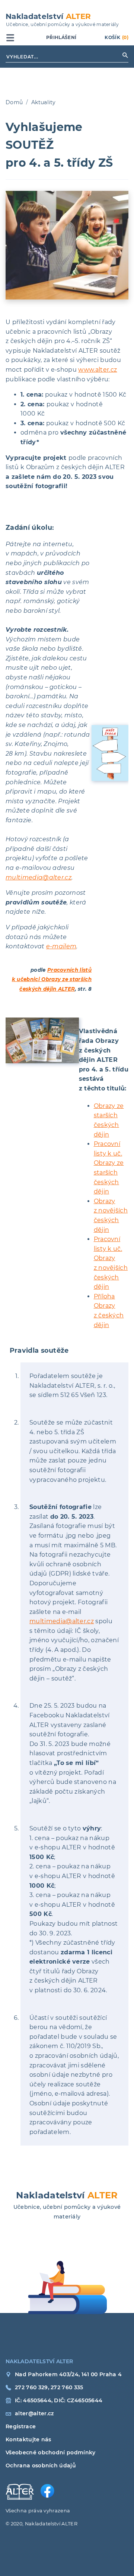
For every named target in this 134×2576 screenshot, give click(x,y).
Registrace (18, 2426)
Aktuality (44, 102)
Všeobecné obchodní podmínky (18, 2452)
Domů (14, 102)
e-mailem (61, 946)
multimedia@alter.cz (39, 877)
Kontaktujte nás (18, 2439)
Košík (117, 37)
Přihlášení (61, 37)
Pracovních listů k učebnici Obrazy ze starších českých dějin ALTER (52, 979)
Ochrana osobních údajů (18, 2466)
